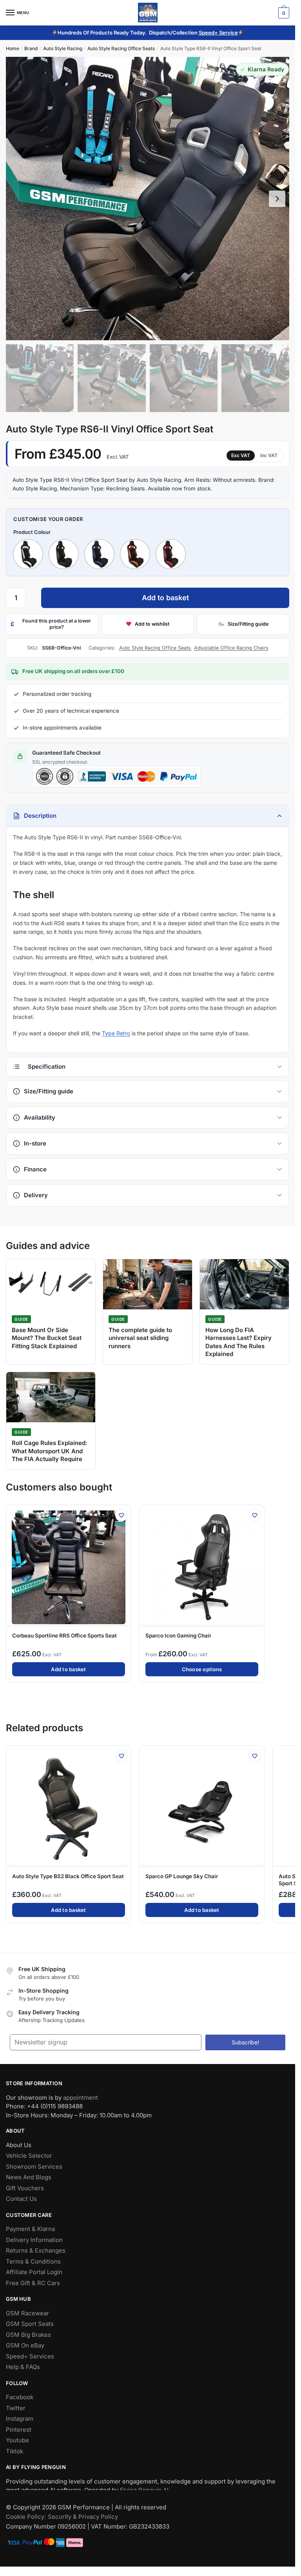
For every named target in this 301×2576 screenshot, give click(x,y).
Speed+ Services (30, 2356)
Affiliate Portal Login (34, 2272)
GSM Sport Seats (30, 2324)
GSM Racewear (27, 2313)
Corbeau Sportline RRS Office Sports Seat (64, 1636)
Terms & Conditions (33, 2261)
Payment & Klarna (30, 2229)
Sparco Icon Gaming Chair (178, 1636)
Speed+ (209, 33)
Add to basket (165, 598)
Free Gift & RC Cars (33, 2283)
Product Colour (32, 532)
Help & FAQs (23, 2367)
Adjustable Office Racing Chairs (231, 648)
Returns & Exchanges (36, 2251)
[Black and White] (28, 554)
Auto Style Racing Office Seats (121, 48)
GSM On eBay (25, 2346)
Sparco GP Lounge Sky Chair (182, 1876)
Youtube (17, 2441)
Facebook (20, 2397)
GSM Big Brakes (28, 2335)
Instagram (20, 2419)
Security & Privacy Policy (83, 2517)
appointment (81, 2098)
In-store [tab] (35, 1143)
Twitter (16, 2408)
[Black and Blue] (99, 554)
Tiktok (15, 2451)
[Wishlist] (121, 1515)
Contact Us (21, 2199)
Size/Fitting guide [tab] (49, 1092)
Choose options (202, 1669)
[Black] (64, 554)
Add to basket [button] (68, 1669)
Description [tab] (40, 816)
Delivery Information (34, 2240)
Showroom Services (34, 2167)
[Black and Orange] (135, 554)
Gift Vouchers (25, 2188)
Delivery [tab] (36, 1195)
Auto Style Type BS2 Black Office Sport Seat (68, 1876)
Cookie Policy (25, 2517)
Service (228, 33)
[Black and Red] (171, 554)
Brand (31, 48)
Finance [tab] (35, 1169)
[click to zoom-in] (148, 199)
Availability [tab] (40, 1117)
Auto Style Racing (63, 48)
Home (13, 48)
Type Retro (116, 1034)
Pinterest (19, 2430)
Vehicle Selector (29, 2156)
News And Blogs (29, 2178)
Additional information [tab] (148, 1067)
